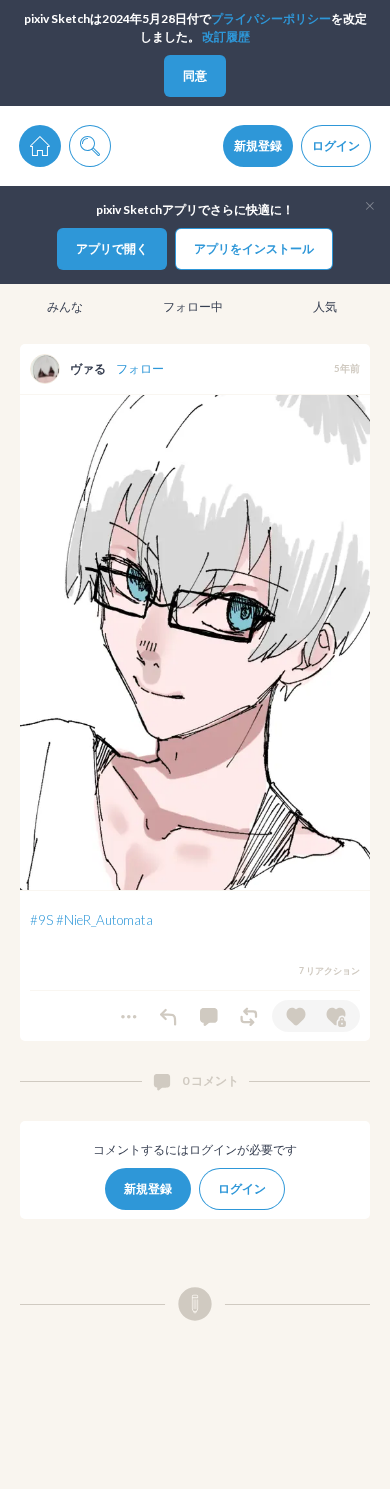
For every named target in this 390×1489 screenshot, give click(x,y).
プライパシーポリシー (271, 18)
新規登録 (258, 145)
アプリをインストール (254, 248)
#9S (41, 920)
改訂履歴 (226, 36)
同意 (195, 75)
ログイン (336, 145)
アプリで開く (112, 248)
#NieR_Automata (104, 920)
